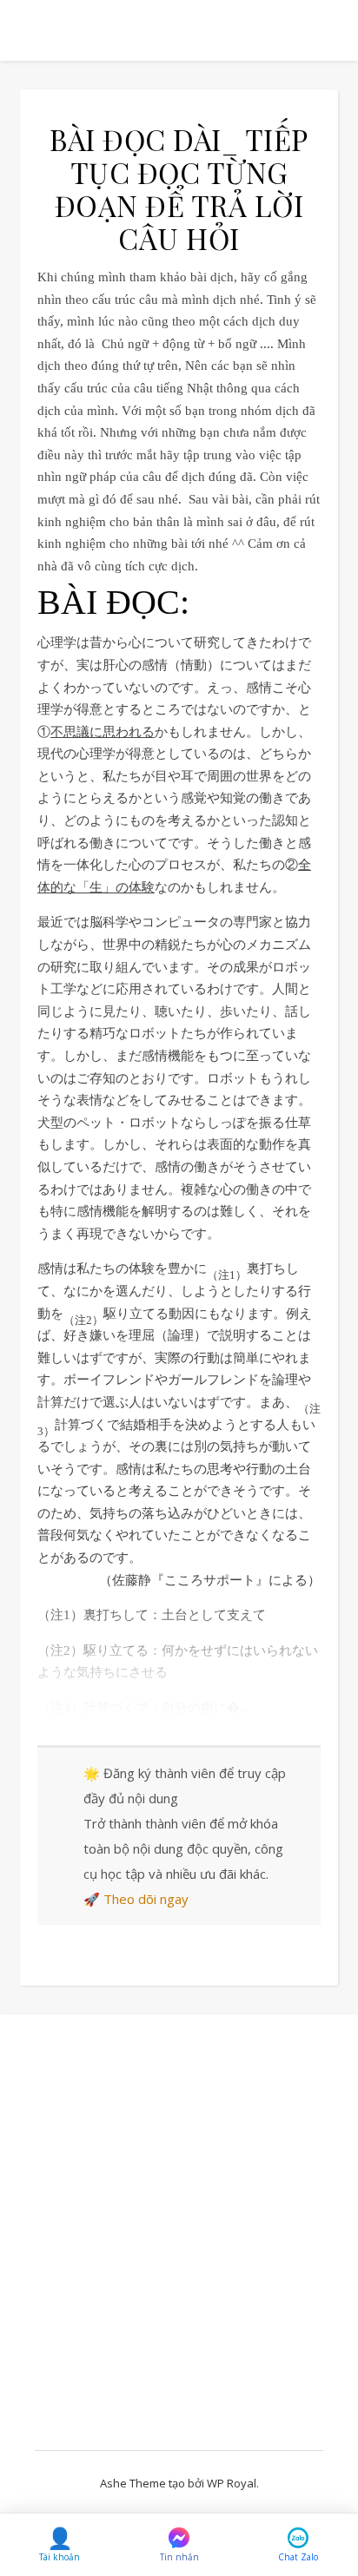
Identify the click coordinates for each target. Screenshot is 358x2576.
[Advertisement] (179, 2245)
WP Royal (232, 2483)
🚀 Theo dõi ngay (136, 1899)
